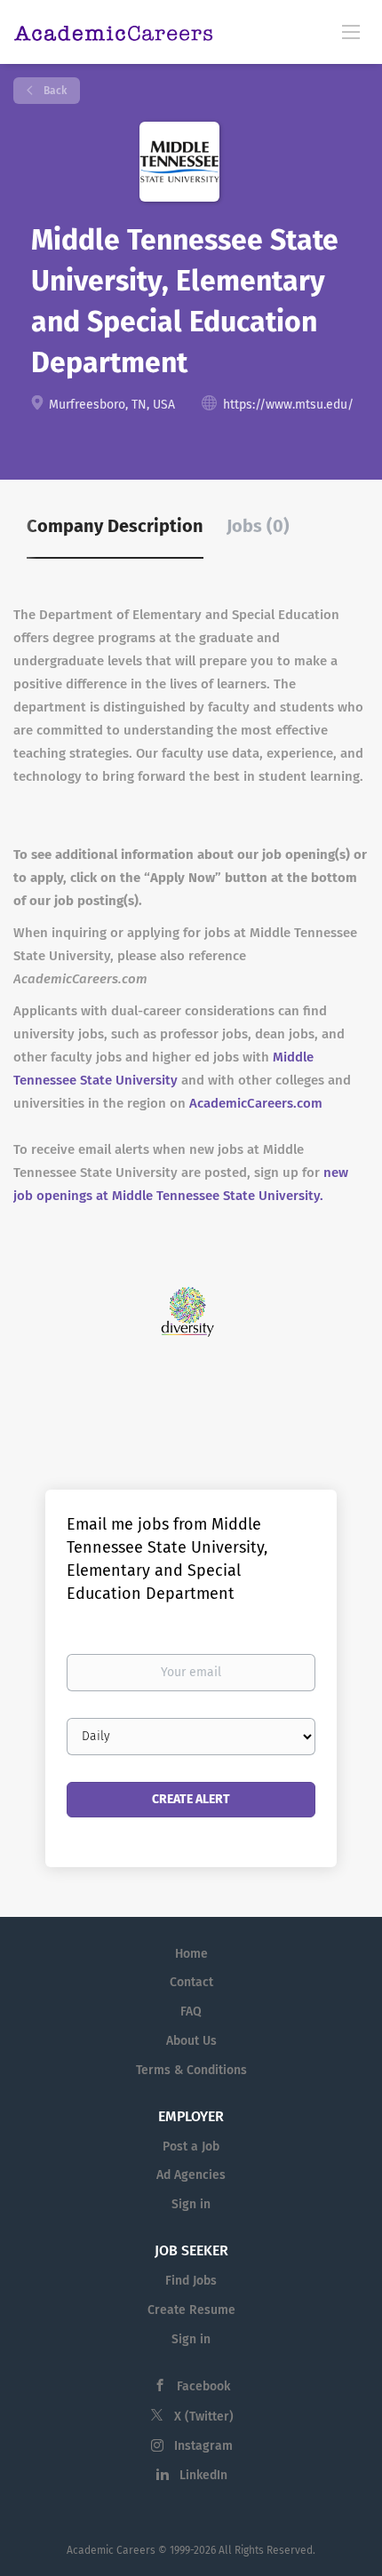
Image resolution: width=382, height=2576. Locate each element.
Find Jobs (191, 2281)
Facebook (203, 2386)
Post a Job (191, 2147)
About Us (191, 2041)
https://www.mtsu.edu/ (288, 405)
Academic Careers (111, 2550)
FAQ (191, 2012)
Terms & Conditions (191, 2070)
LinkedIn (203, 2475)
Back (54, 91)
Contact (191, 1982)
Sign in (191, 2204)
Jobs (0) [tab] (258, 526)
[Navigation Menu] (351, 31)
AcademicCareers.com (256, 1103)
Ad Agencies (191, 2175)
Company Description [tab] (115, 526)
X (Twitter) (204, 2417)
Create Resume (191, 2310)
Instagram (203, 2446)
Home (191, 1954)
